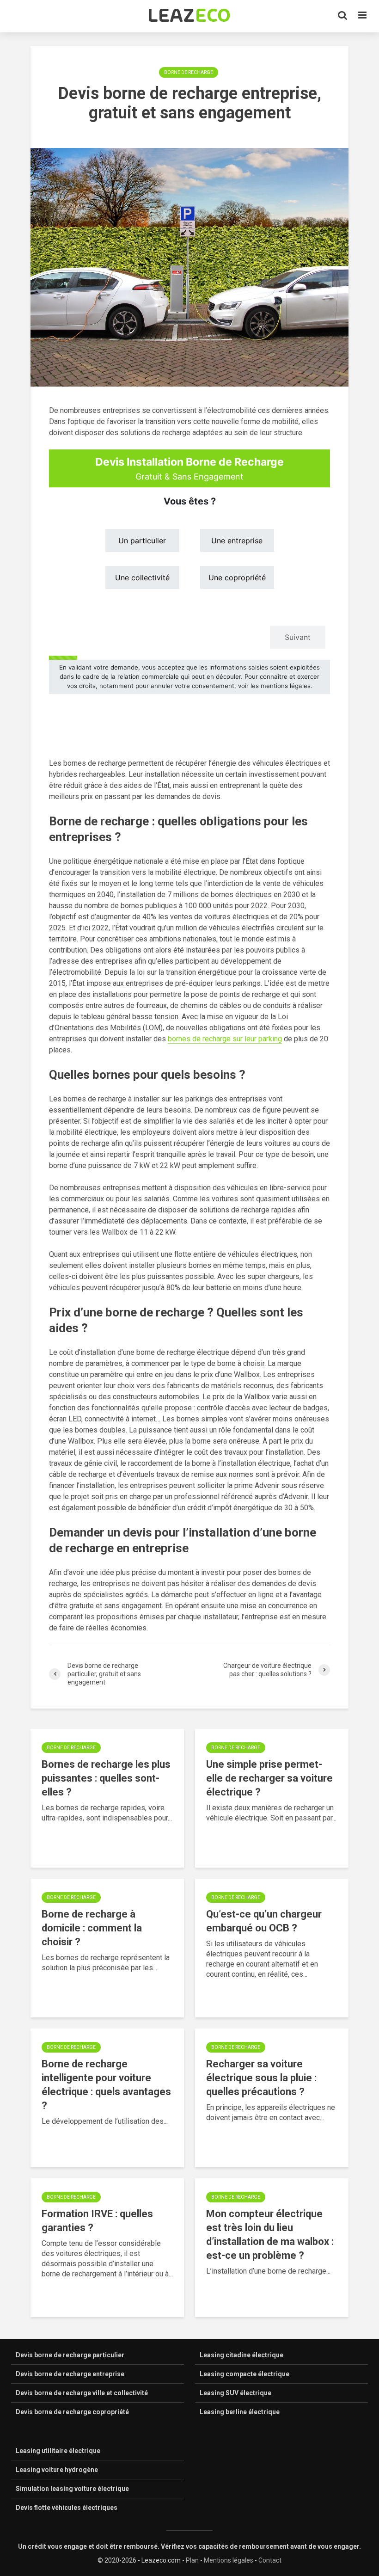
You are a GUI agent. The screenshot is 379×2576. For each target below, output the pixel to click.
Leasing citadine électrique (241, 2355)
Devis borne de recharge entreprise (70, 2374)
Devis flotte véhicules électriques (67, 2508)
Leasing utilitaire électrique (58, 2451)
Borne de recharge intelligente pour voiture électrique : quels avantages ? (106, 2085)
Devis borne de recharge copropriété (72, 2412)
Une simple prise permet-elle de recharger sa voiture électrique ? (269, 1778)
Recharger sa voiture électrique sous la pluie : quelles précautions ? (261, 2078)
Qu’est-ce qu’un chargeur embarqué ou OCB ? (264, 1921)
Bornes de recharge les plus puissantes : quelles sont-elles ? (106, 1778)
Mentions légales (229, 2560)
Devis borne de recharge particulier (70, 2355)
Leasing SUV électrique (235, 2393)
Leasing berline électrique (240, 2412)
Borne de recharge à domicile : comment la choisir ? (92, 1928)
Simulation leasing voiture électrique (72, 2489)
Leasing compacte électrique (245, 2374)
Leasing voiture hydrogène (57, 2470)
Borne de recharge (189, 72)
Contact (270, 2560)
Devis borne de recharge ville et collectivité (82, 2393)
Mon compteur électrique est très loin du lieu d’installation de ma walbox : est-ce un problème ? (270, 2235)
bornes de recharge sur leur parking (225, 1039)
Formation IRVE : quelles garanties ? (97, 2221)
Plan (192, 2560)
